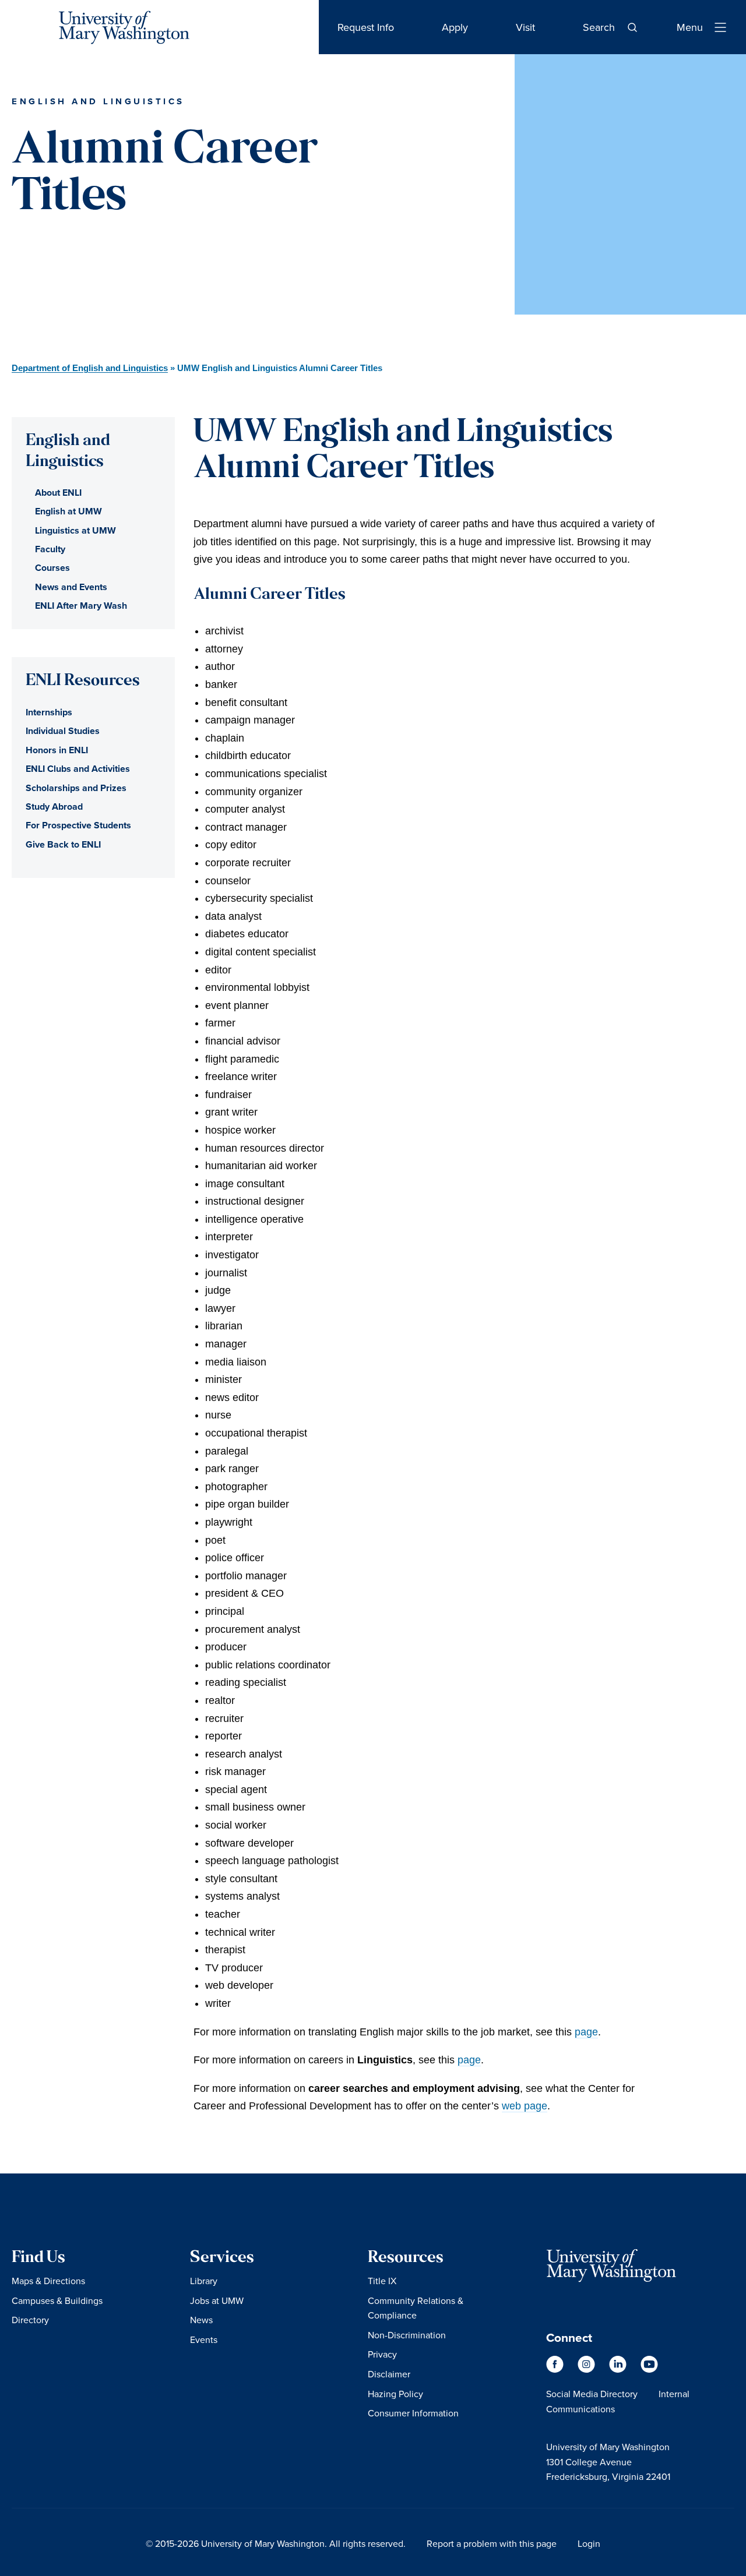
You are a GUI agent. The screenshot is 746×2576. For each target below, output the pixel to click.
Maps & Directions (48, 2281)
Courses (52, 568)
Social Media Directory (592, 2394)
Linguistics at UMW (75, 530)
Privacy (382, 2354)
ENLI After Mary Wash (81, 606)
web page (525, 2106)
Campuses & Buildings (57, 2300)
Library (204, 2281)
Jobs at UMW (217, 2300)
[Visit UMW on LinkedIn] (619, 2369)
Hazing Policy (395, 2394)
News (201, 2320)
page (586, 2032)
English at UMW (68, 511)
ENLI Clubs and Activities (78, 769)
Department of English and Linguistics (90, 368)
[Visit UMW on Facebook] (556, 2369)
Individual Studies (63, 731)
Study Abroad (54, 807)
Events (204, 2339)
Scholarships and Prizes (76, 788)
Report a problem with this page (492, 2543)
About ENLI (58, 493)
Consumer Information (413, 2413)
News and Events (71, 587)
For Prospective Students (78, 825)
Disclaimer (389, 2374)
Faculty (50, 549)
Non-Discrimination (407, 2335)
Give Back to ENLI (63, 844)
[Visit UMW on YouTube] (649, 2369)
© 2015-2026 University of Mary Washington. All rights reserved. (276, 2543)
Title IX (382, 2281)
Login (589, 2543)
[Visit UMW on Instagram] (587, 2369)
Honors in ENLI (57, 750)
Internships (49, 712)
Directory (30, 2320)
